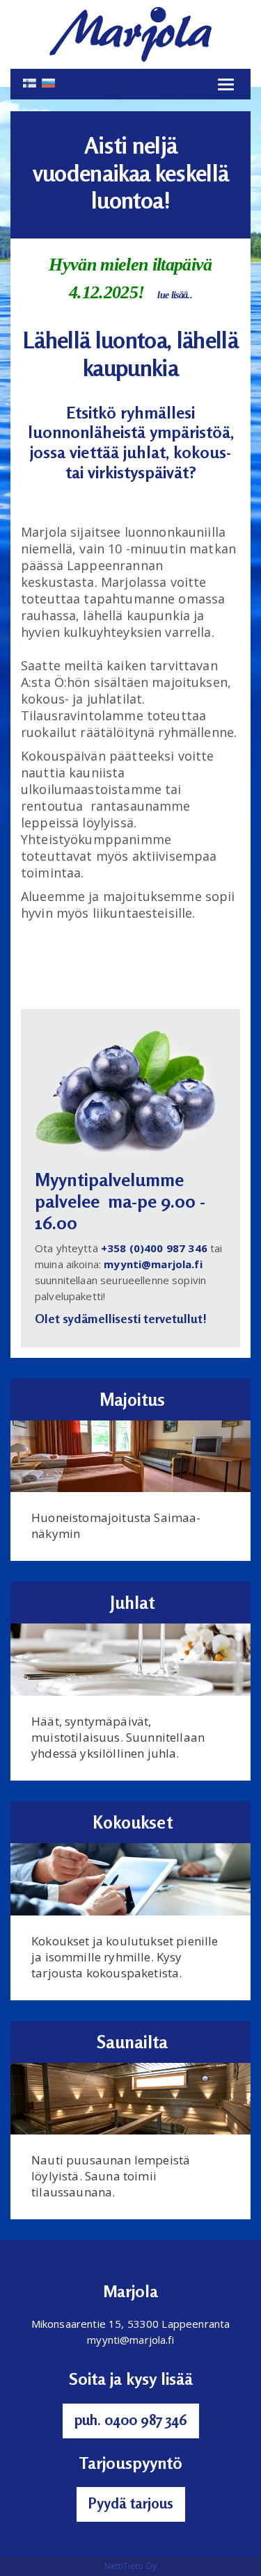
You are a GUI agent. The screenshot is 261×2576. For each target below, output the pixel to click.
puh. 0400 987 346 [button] (131, 2420)
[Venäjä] (48, 82)
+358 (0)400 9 (137, 1248)
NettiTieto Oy (130, 2566)
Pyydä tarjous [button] (131, 2503)
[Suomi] (30, 82)
